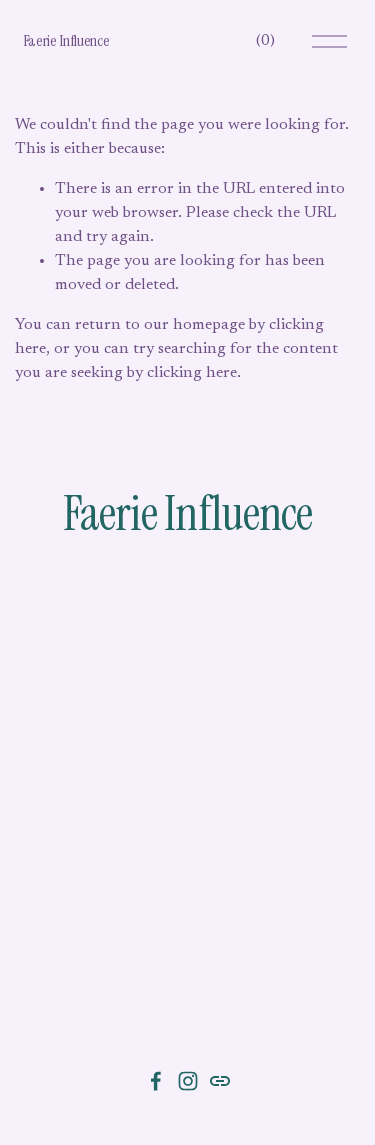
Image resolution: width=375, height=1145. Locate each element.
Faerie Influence (66, 40)
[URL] (220, 1081)
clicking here (192, 373)
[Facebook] (156, 1081)
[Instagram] (188, 1081)
